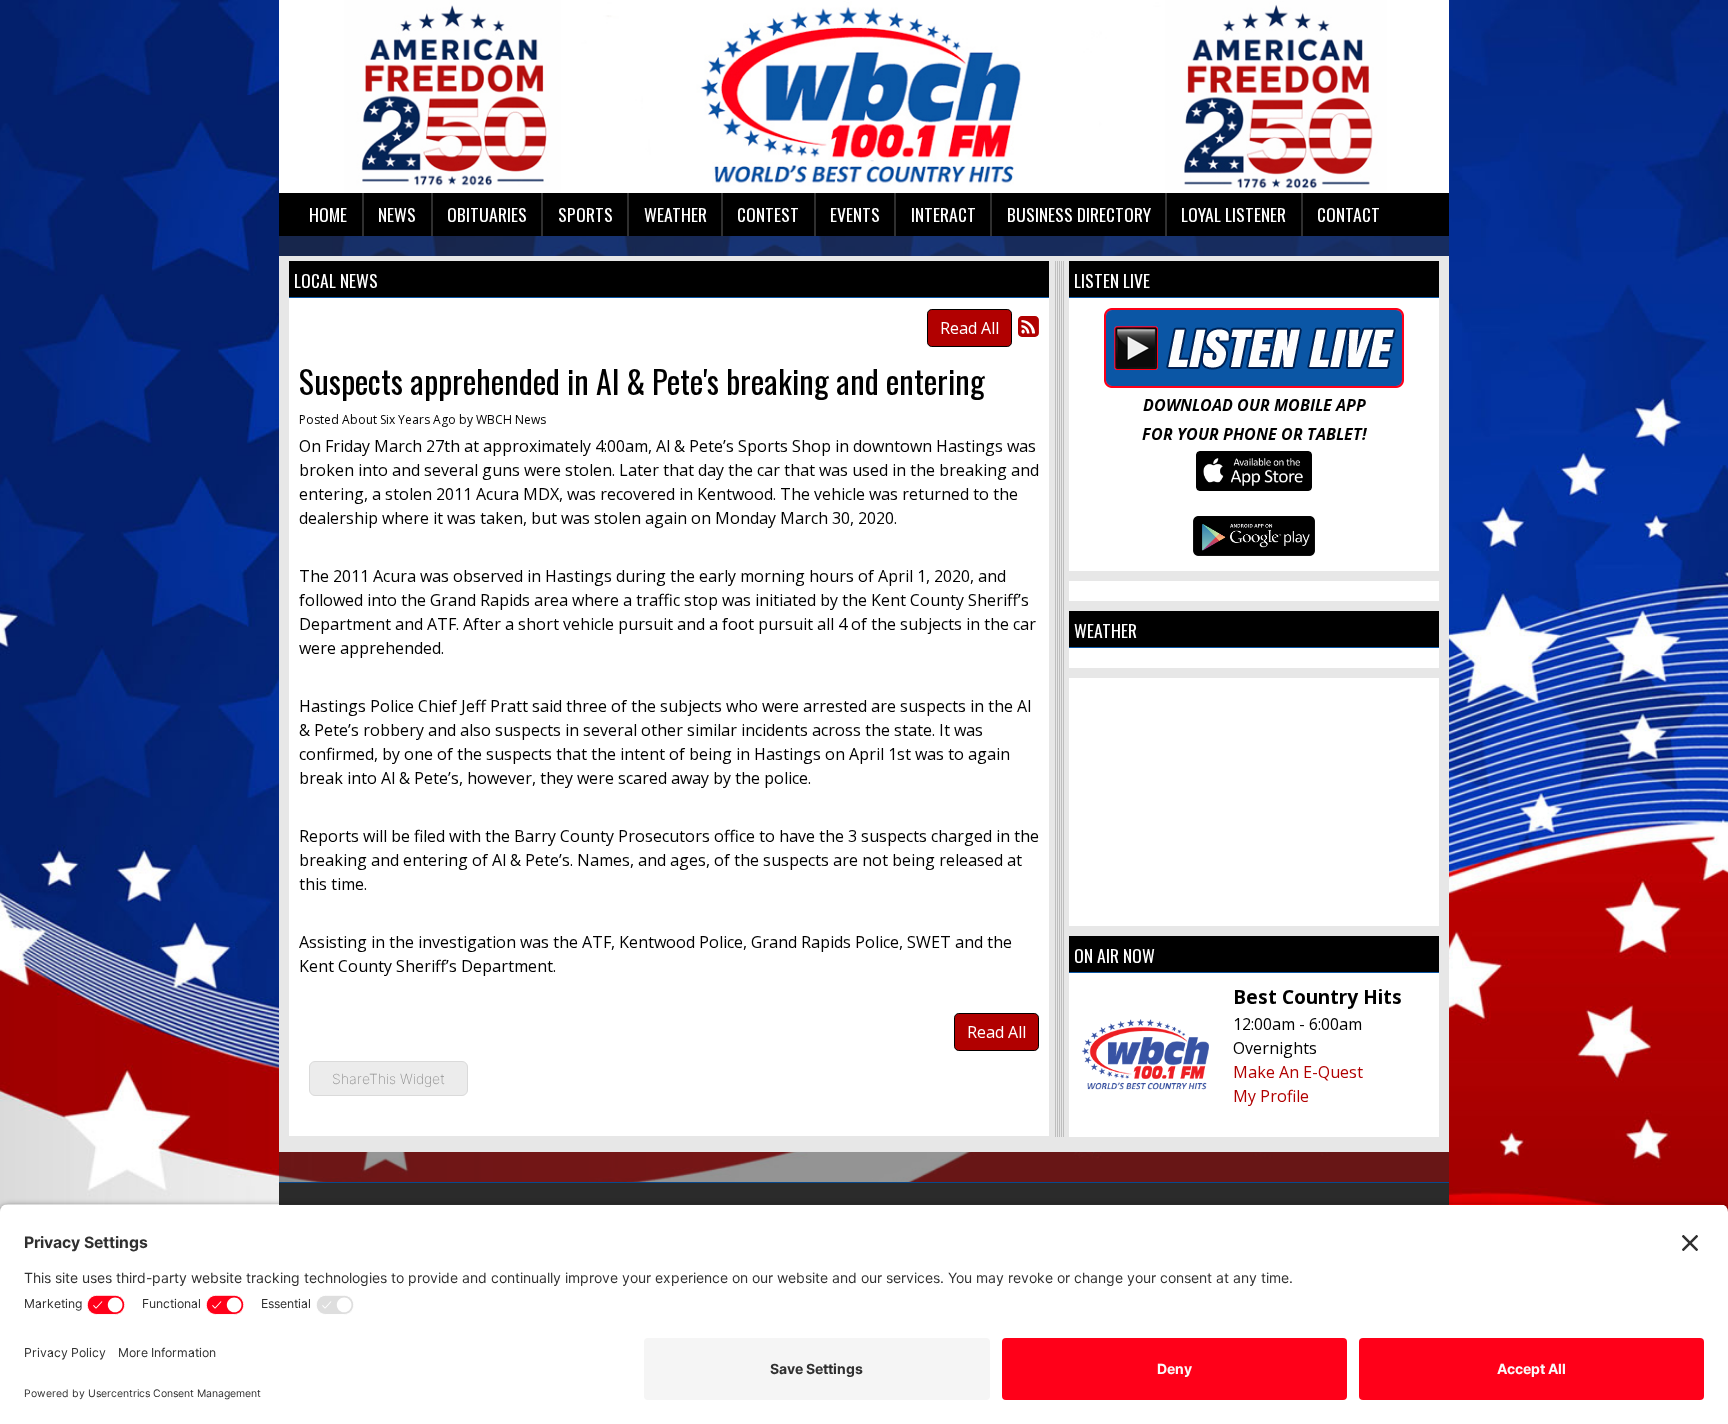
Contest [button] (768, 214)
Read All (969, 328)
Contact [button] (1348, 214)
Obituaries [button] (487, 214)
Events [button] (855, 214)
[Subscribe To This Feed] (1028, 325)
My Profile (1271, 1096)
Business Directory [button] (1079, 214)
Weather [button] (675, 214)
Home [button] (328, 214)
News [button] (397, 214)
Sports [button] (585, 214)
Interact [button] (943, 214)
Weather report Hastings (1254, 906)
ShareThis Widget (388, 1078)
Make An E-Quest (1298, 1072)
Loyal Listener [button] (1233, 214)
